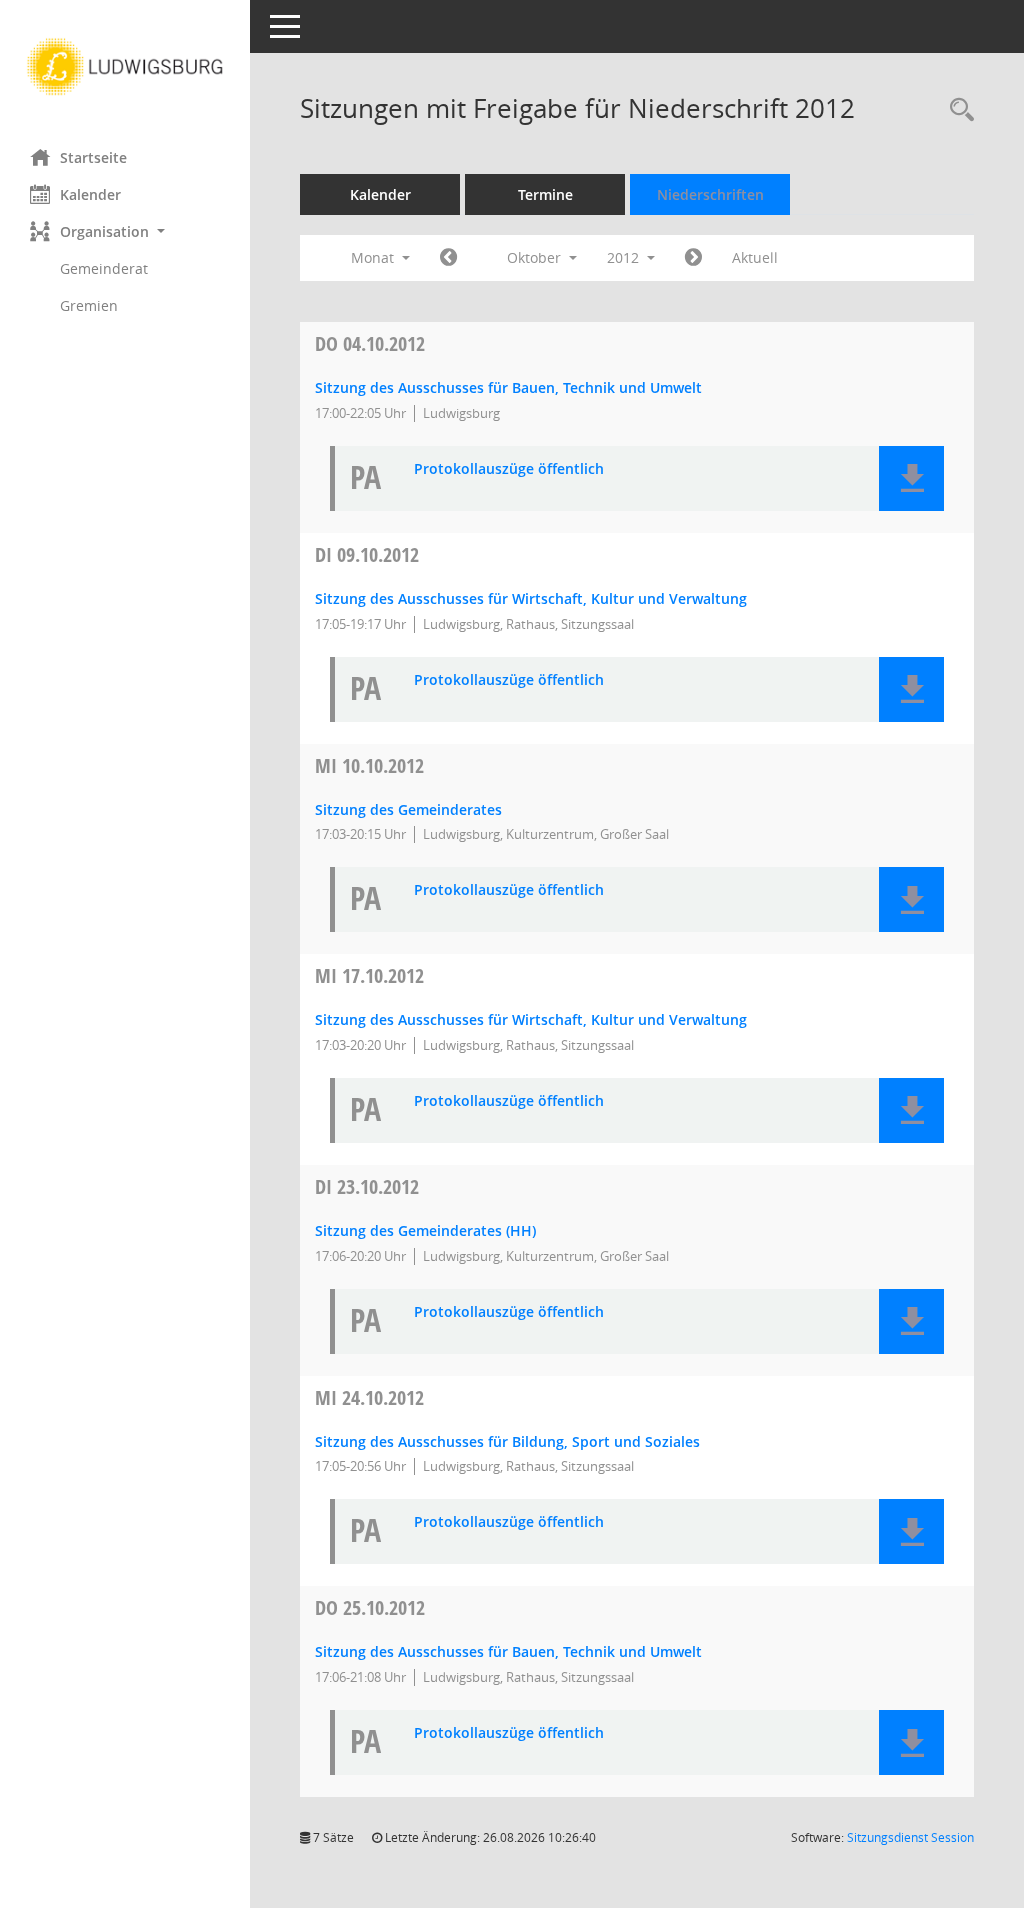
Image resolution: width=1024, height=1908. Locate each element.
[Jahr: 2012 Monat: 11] (693, 258)
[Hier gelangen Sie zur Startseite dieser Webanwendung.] (125, 67)
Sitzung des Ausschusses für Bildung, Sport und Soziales (507, 1441)
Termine (545, 194)
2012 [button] (625, 257)
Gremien (89, 305)
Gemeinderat (104, 268)
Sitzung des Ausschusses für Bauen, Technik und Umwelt (508, 387)
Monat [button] (374, 257)
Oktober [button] (536, 257)
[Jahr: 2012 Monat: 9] (448, 258)
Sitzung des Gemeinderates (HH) (425, 1230)
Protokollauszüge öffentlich (509, 469)
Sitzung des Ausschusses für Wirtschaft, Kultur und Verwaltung (531, 598)
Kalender (90, 194)
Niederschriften (710, 194)
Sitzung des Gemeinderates (408, 809)
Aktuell (755, 257)
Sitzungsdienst (910, 1837)
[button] (125, 231)
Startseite (93, 157)
